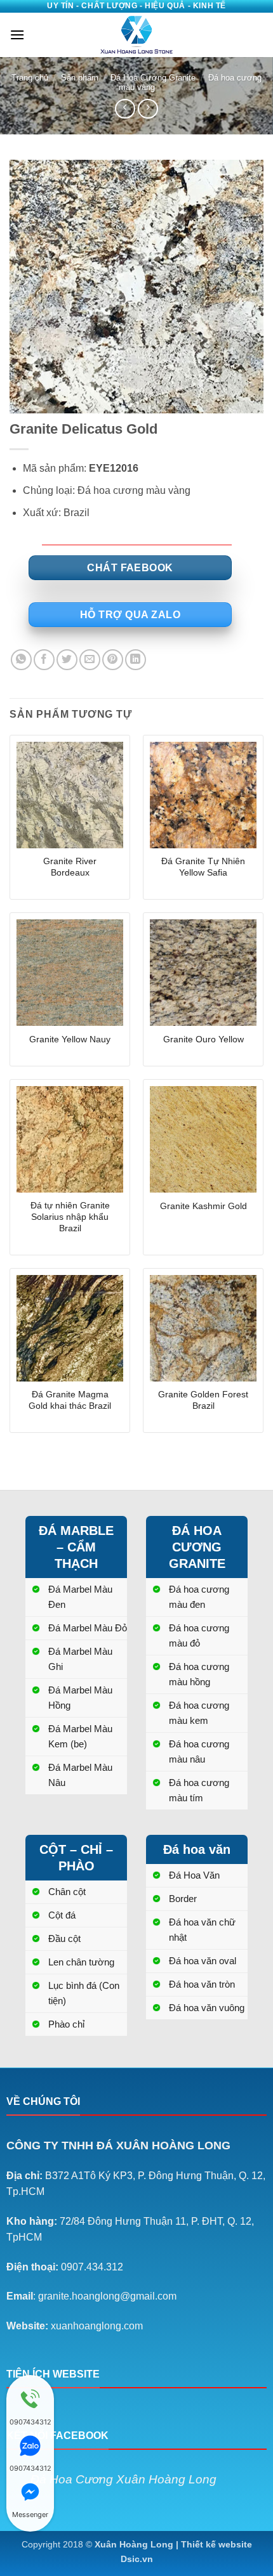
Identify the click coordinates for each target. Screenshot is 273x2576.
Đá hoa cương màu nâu (199, 1751)
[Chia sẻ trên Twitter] (67, 660)
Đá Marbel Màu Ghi (80, 1659)
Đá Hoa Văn (194, 1875)
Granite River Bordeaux (70, 867)
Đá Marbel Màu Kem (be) (80, 1736)
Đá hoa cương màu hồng (199, 1674)
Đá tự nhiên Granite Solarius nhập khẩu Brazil (70, 1217)
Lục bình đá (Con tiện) (84, 1993)
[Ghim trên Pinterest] (113, 660)
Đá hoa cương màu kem (199, 1713)
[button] (17, 35)
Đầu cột (64, 1938)
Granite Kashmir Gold (203, 1206)
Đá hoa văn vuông (207, 2008)
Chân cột (67, 1892)
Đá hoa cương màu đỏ (199, 1635)
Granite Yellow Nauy (70, 1039)
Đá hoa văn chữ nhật (202, 1930)
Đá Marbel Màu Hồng (80, 1698)
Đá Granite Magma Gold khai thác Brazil (70, 1400)
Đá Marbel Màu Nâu (80, 1775)
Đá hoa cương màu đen (199, 1597)
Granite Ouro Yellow (203, 1039)
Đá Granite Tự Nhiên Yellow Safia (203, 867)
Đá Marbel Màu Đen (80, 1597)
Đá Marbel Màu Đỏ (88, 1628)
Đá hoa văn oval (203, 1961)
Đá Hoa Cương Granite (153, 78)
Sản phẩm (80, 78)
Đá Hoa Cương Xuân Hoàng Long (123, 2479)
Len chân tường (81, 1962)
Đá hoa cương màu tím (199, 1790)
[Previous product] (148, 109)
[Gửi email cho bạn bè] (90, 660)
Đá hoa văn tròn (202, 1984)
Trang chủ (30, 78)
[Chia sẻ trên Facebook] (44, 660)
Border (183, 1899)
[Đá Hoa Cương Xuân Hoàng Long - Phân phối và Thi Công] (136, 35)
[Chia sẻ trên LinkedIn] (136, 660)
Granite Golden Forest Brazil (203, 1400)
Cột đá (62, 1915)
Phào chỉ (66, 2024)
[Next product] (125, 109)
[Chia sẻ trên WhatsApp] (21, 660)
